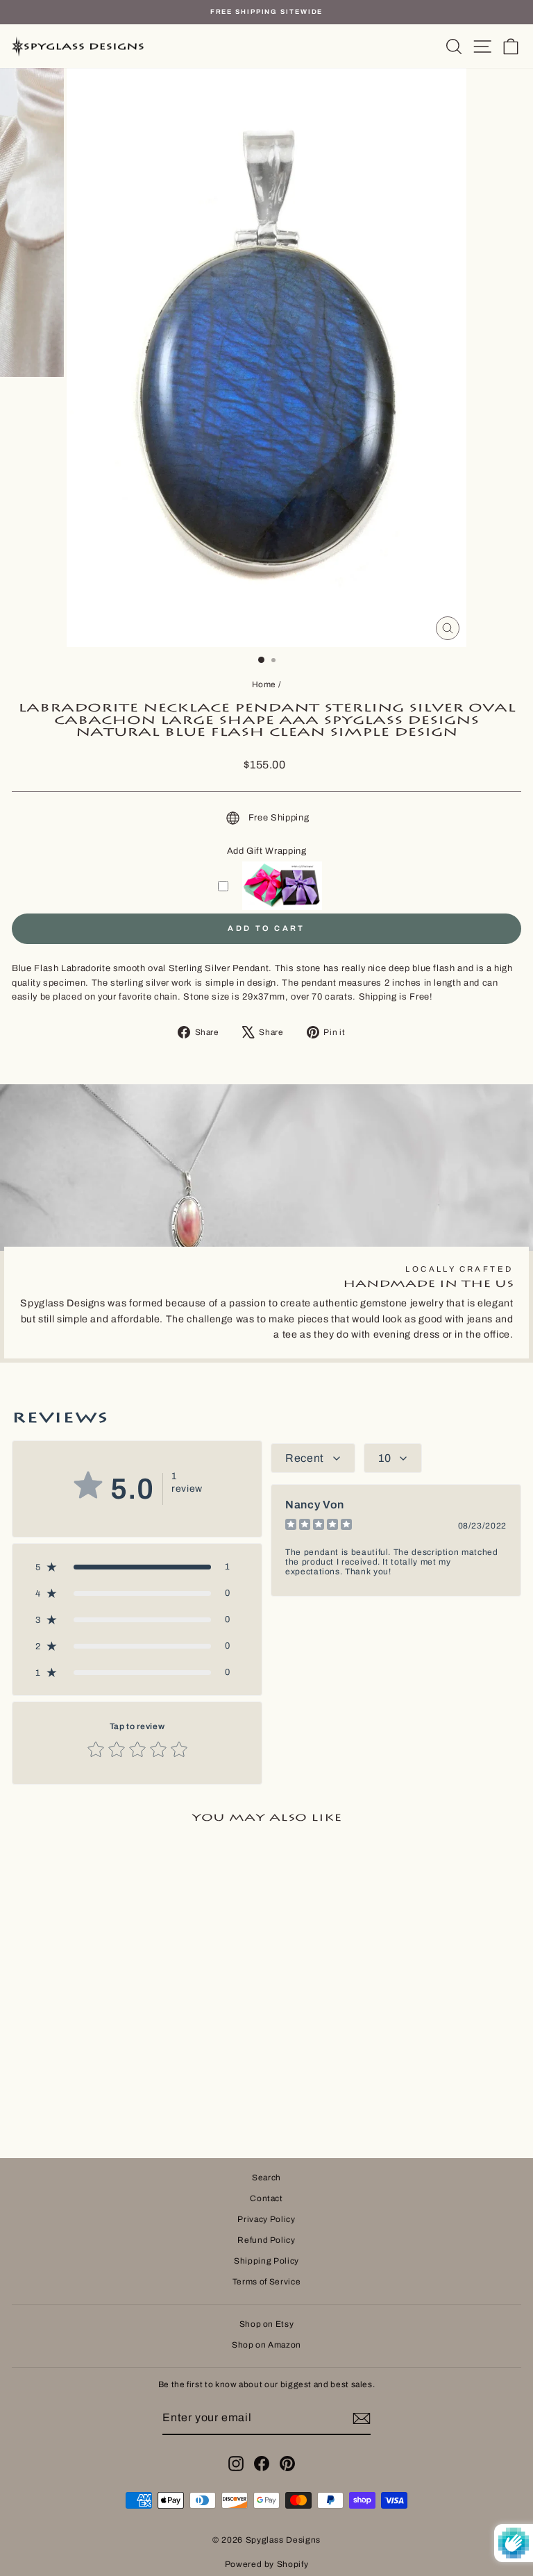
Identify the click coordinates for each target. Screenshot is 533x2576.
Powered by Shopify (267, 2564)
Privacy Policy (266, 2219)
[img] (319, 1526)
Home (264, 684)
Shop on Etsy (267, 2324)
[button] (137, 1567)
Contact (266, 2198)
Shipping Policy (266, 2261)
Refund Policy (266, 2240)
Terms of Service (266, 2282)
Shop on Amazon (266, 2345)
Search (266, 2178)
